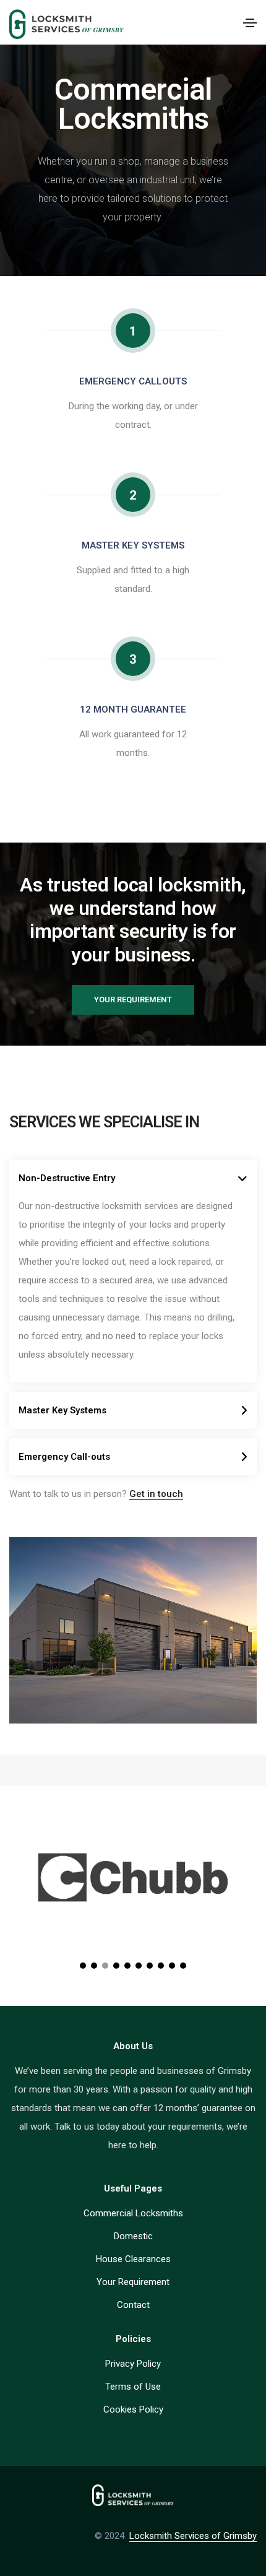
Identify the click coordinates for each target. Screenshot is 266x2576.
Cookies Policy (133, 2409)
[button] (133, 1000)
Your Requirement (133, 2282)
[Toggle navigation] (250, 23)
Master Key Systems (62, 1410)
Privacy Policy (133, 2364)
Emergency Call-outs (64, 1457)
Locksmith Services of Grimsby (193, 2536)
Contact (133, 2305)
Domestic (133, 2236)
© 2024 (112, 2536)
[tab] (133, 1178)
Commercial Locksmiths (133, 2213)
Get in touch (156, 1494)
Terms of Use (133, 2387)
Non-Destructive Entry (67, 1178)
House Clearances (133, 2259)
